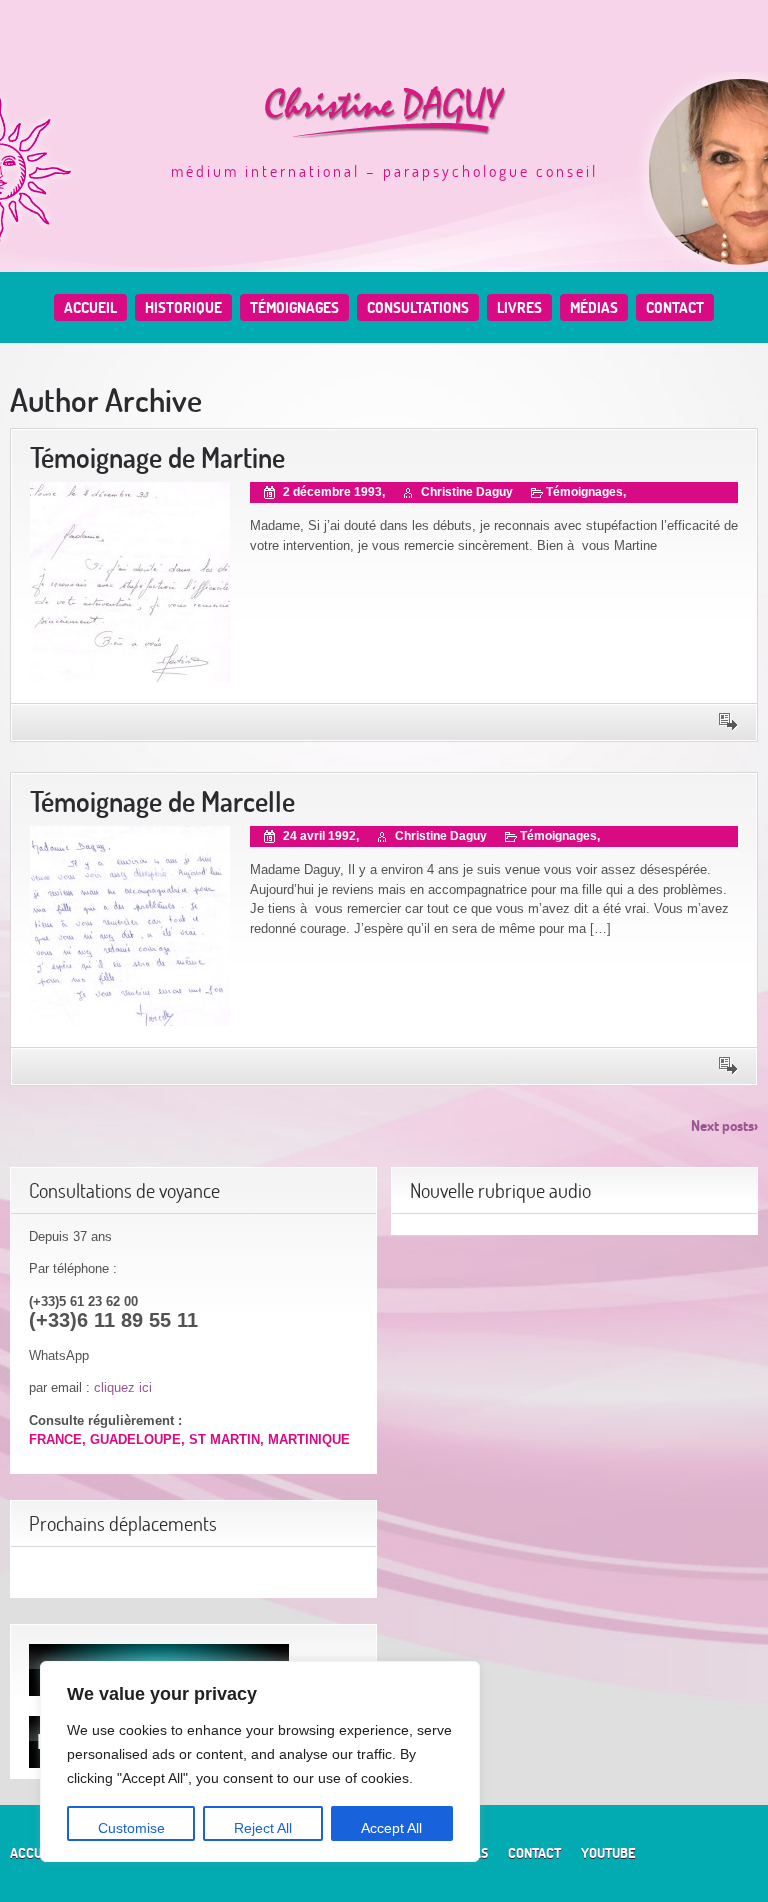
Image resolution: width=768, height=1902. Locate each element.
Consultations (418, 307)
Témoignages (294, 307)
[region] (260, 1761)
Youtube (608, 1853)
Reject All (263, 1828)
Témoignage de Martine (157, 457)
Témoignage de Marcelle (162, 801)
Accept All (391, 1828)
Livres (519, 307)
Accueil (90, 307)
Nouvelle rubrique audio (500, 1190)
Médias (594, 307)
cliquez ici (123, 1387)
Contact (675, 307)
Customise (131, 1828)
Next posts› (724, 1125)
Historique (183, 307)
